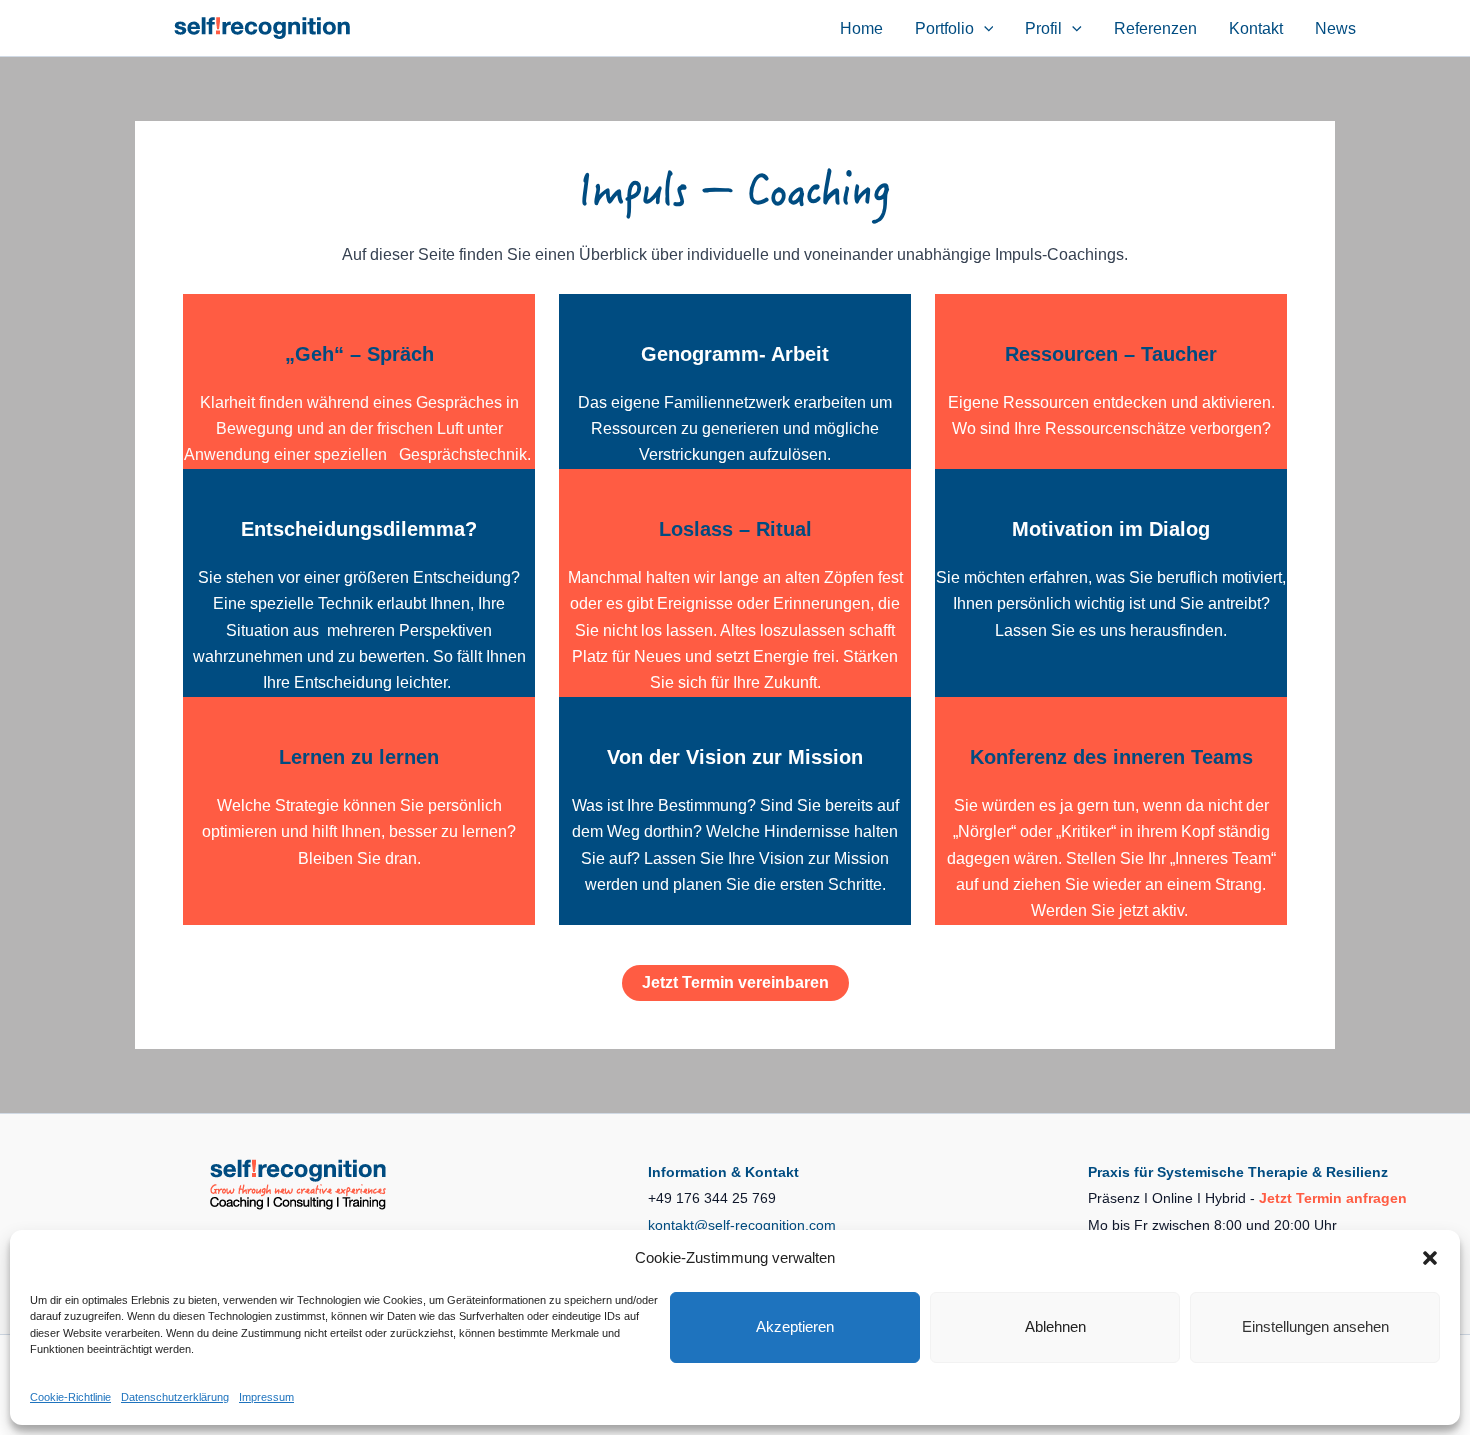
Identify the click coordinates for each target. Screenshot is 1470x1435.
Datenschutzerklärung (175, 1397)
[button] (1430, 1258)
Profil (1043, 28)
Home (861, 28)
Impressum (266, 1397)
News (1335, 28)
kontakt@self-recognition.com (742, 1225)
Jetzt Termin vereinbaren (735, 982)
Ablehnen (1055, 1326)
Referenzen (1155, 28)
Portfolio (944, 28)
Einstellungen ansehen (1315, 1326)
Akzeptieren (795, 1326)
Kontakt (1256, 28)
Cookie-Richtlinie (70, 1397)
